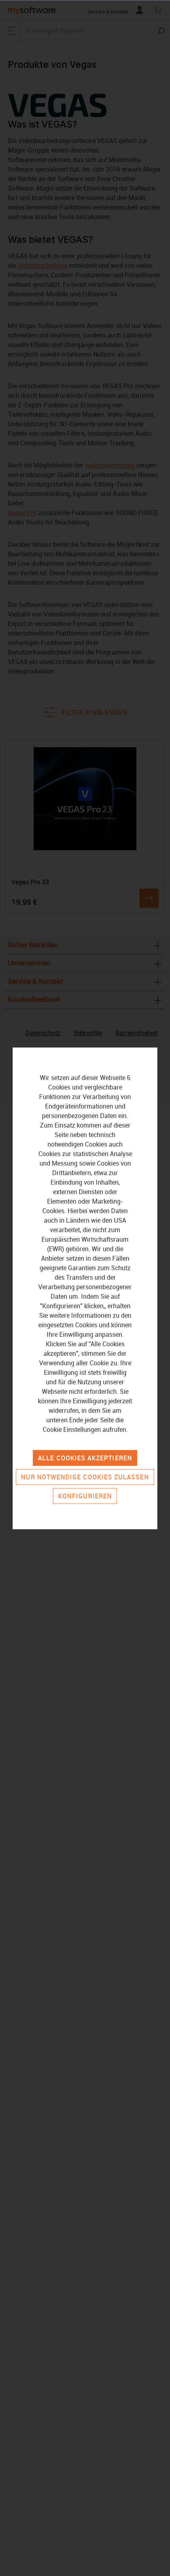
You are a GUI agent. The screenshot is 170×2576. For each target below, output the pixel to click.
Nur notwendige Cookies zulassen (85, 1477)
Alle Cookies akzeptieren (85, 1458)
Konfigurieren (85, 1496)
